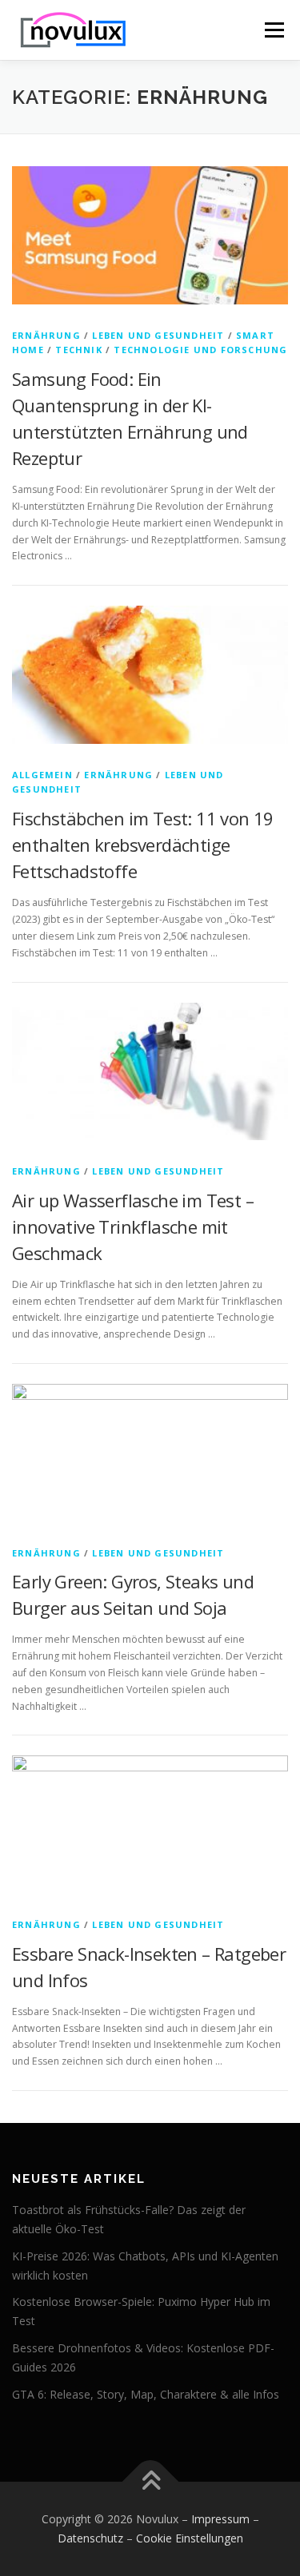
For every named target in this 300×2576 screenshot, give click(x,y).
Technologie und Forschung (200, 350)
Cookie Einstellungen (190, 2538)
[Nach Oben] (150, 2482)
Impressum (220, 2519)
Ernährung (46, 335)
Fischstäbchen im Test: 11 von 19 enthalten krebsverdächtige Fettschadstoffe (143, 845)
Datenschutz (90, 2538)
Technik (78, 350)
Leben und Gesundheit (158, 335)
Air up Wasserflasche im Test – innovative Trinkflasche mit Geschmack (133, 1226)
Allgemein (42, 775)
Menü (273, 30)
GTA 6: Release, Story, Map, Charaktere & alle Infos (146, 2394)
